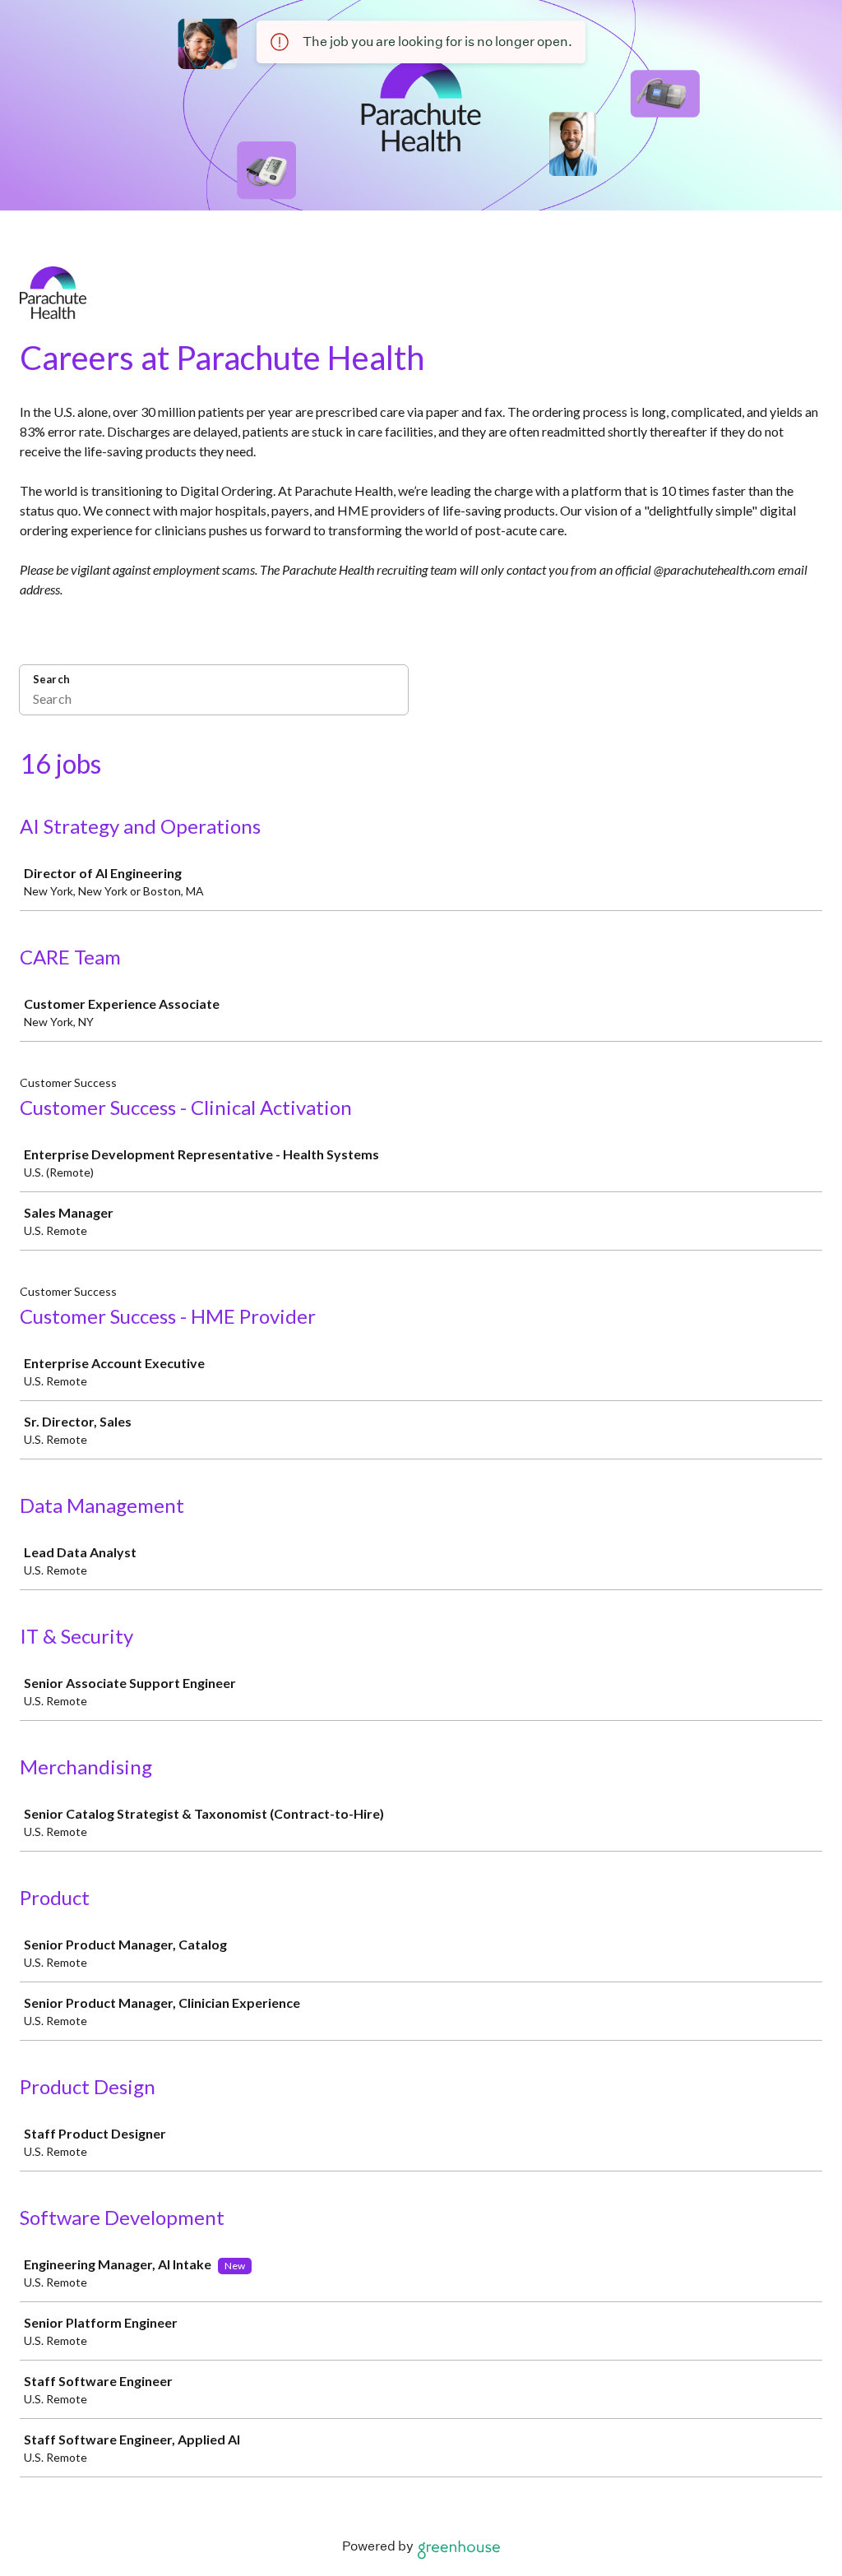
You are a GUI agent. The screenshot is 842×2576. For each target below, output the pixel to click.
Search (51, 679)
